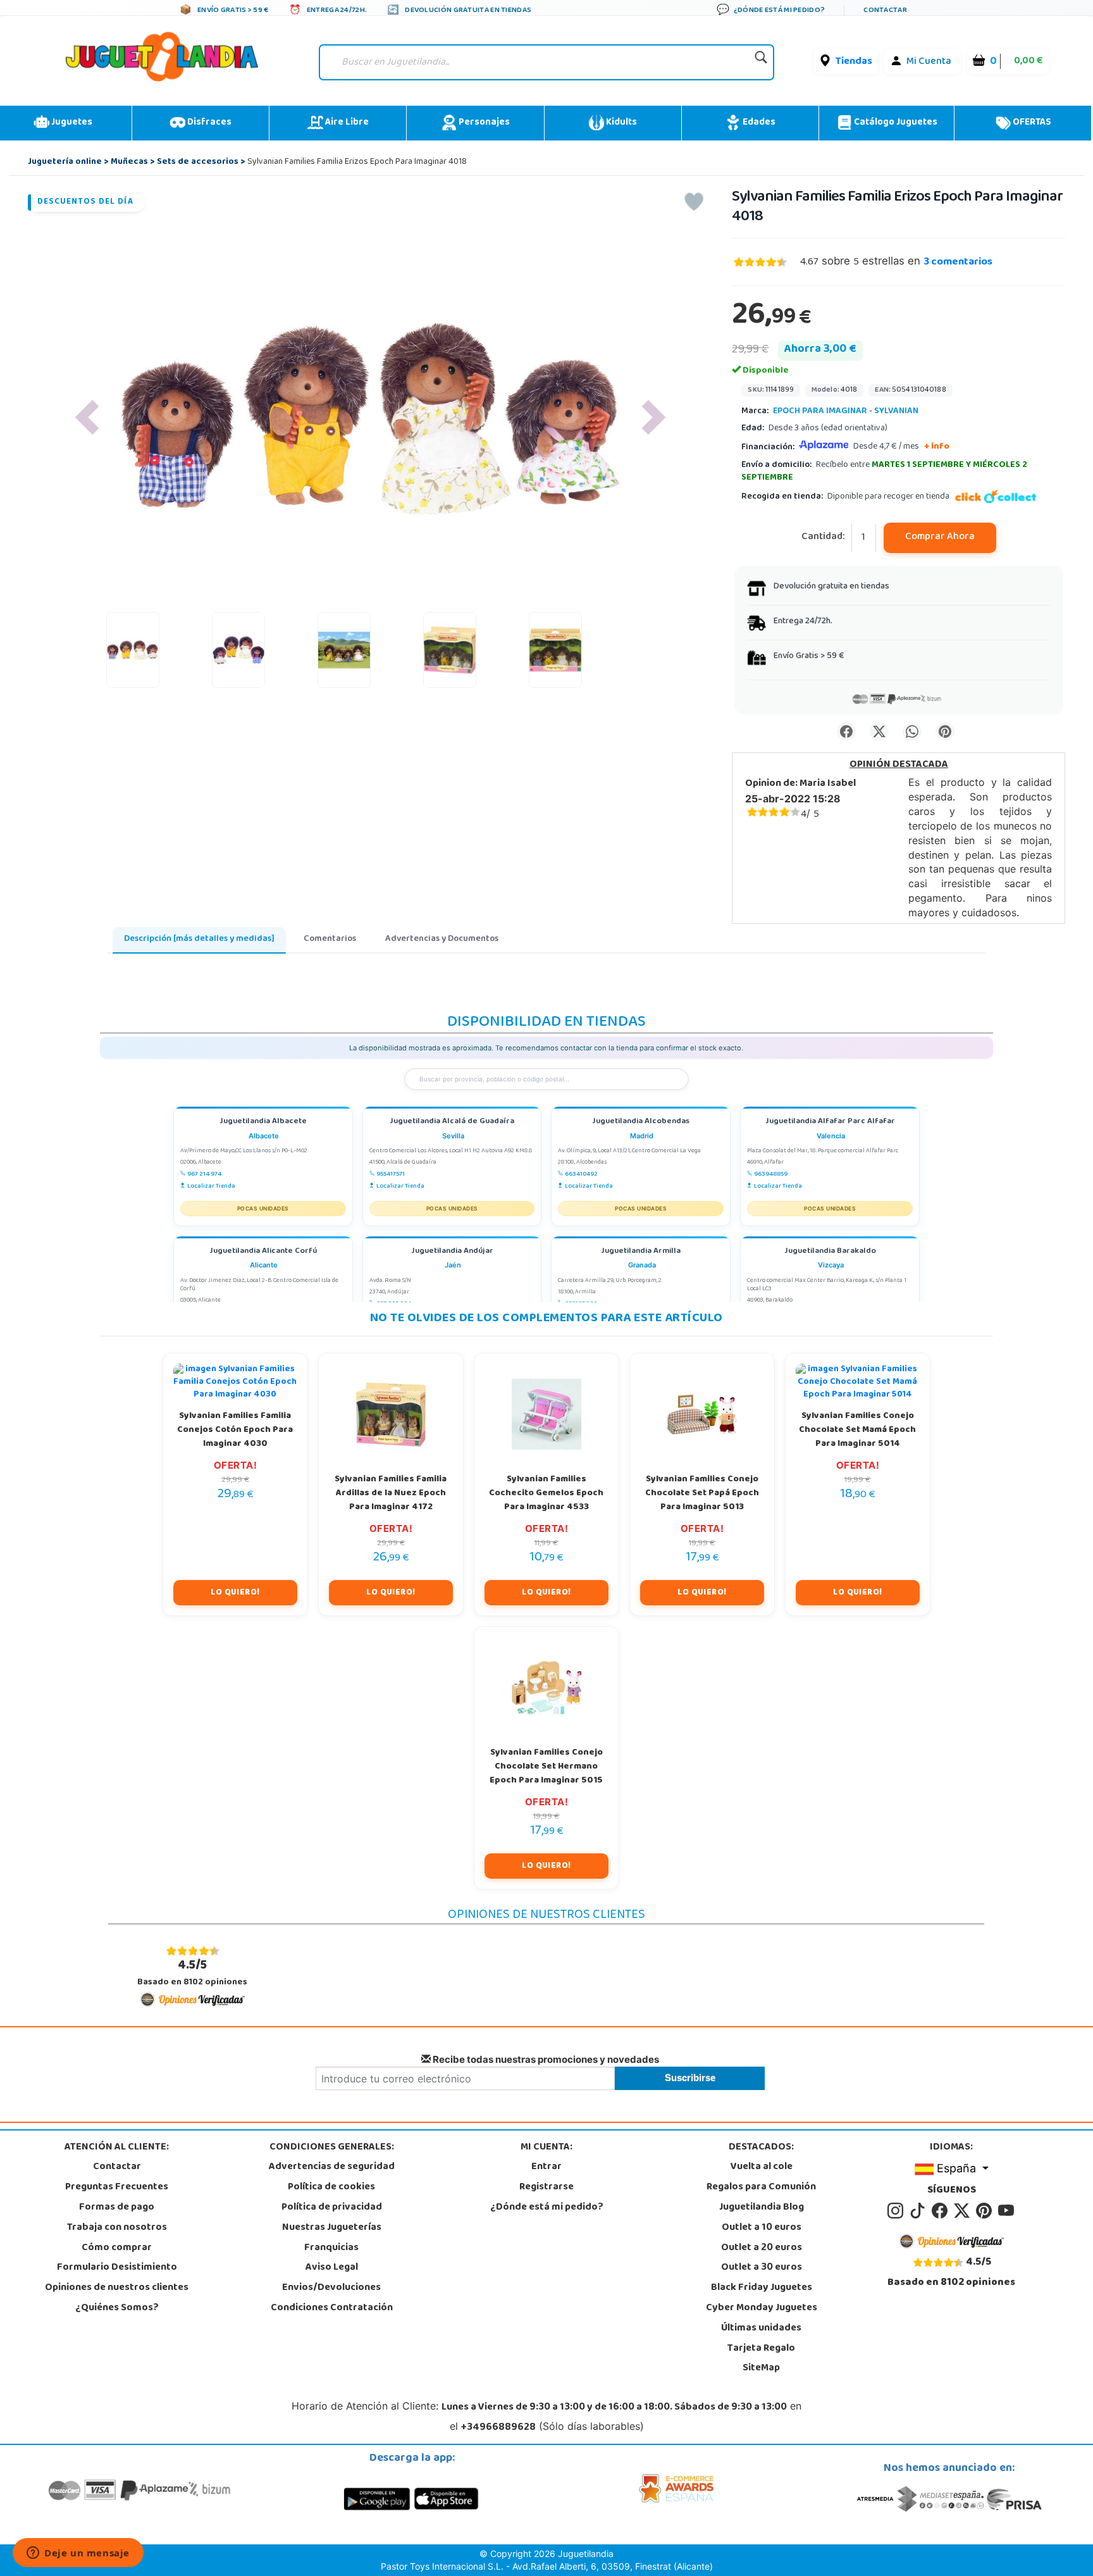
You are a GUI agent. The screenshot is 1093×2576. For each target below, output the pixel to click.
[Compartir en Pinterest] (945, 731)
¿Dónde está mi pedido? (547, 2208)
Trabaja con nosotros (117, 2228)
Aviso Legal (332, 2268)
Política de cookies (331, 2187)
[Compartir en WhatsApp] (912, 731)
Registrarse (546, 2187)
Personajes (483, 123)
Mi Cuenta (929, 62)
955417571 (391, 1174)
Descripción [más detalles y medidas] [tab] (199, 939)
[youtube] (1007, 2211)
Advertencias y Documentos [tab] (442, 939)
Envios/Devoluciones (331, 2288)
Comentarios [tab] (330, 939)
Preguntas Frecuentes (117, 2187)
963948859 (771, 1174)
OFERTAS (1031, 123)
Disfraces (208, 123)
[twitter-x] (964, 2211)
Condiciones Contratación (332, 2308)
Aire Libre (346, 123)
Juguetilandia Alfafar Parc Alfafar (830, 1122)
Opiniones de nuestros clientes (117, 2288)
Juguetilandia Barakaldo (830, 1252)
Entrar (546, 2167)
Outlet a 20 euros (762, 2248)
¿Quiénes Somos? (117, 2308)
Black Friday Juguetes (762, 2288)
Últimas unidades (761, 2329)
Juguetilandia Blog (762, 2208)
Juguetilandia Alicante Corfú (263, 1252)
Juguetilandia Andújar (452, 1252)
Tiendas (854, 62)
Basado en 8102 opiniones (192, 1973)
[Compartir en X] (879, 731)
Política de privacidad (332, 2208)
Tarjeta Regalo (761, 2349)
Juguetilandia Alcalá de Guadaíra (452, 1122)
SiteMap (761, 2368)
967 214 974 (204, 1174)
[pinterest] (986, 2211)
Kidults (621, 123)
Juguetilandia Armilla (641, 1252)
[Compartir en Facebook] (846, 731)
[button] (87, 417)
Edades (758, 123)
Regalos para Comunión (761, 2187)
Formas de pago (117, 2208)
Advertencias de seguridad (332, 2167)
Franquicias (331, 2248)
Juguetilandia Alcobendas (641, 1122)
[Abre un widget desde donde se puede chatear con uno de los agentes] (78, 2554)
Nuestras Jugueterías (332, 2228)
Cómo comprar (117, 2248)
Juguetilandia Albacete (263, 1122)
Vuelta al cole (762, 2167)
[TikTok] (919, 2211)
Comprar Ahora (940, 537)
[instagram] (897, 2211)
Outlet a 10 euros (762, 2228)
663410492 (581, 1174)
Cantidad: (823, 538)
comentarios (958, 263)
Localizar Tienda (211, 1186)
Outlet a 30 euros (762, 2268)
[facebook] (942, 2211)
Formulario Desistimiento (117, 2268)
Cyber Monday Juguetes (762, 2308)
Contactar (117, 2167)
